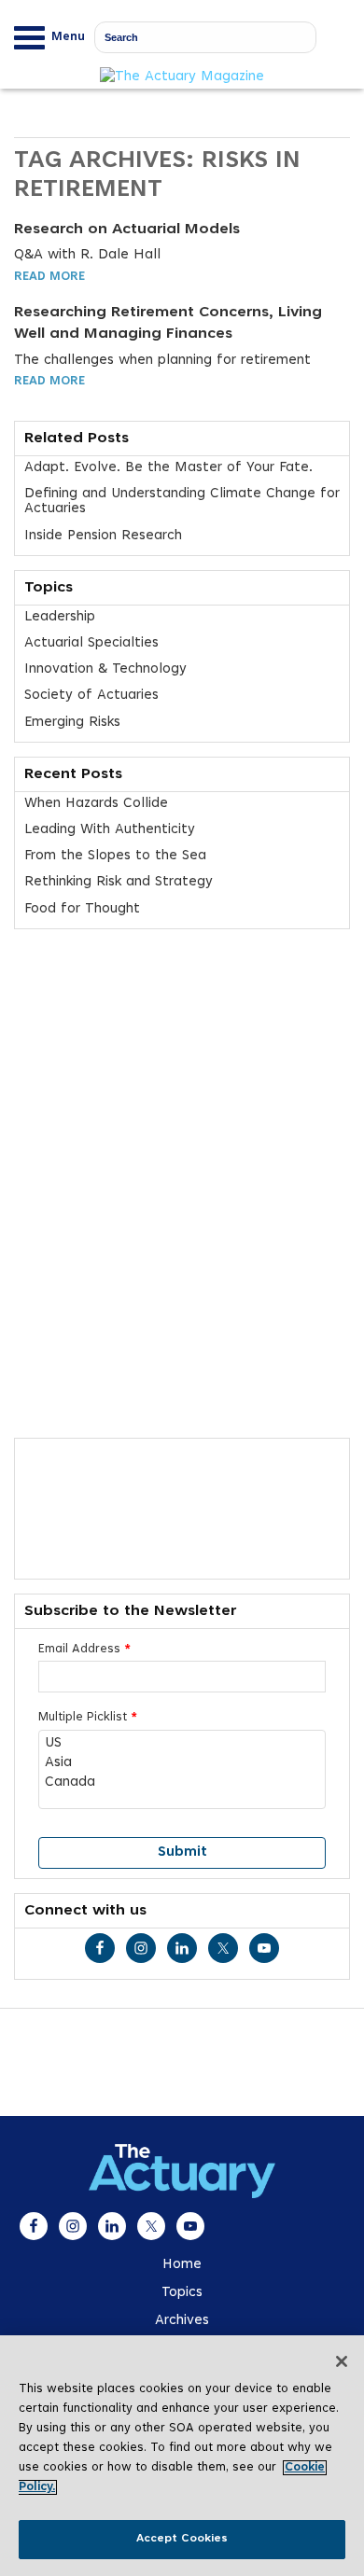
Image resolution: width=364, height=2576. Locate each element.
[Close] (342, 2361)
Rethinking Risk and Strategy (119, 882)
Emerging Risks (72, 723)
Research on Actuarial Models (127, 230)
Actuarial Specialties (91, 643)
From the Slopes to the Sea (115, 856)
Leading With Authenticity (110, 830)
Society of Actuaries (91, 696)
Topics (182, 2293)
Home (182, 2265)
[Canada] (182, 1783)
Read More (49, 277)
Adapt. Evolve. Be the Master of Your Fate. (168, 468)
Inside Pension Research (103, 536)
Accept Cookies (182, 2539)
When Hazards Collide (96, 804)
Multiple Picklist (88, 1718)
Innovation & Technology (105, 669)
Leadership (60, 617)
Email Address (84, 1650)
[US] (182, 1744)
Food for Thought (82, 909)
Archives (182, 2321)
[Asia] (182, 1764)
